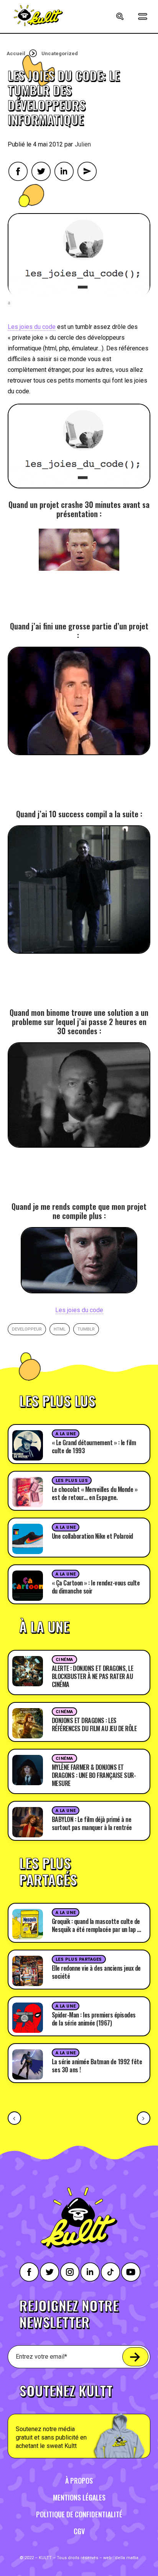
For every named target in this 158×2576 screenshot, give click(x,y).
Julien (83, 144)
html (60, 1329)
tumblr (86, 1329)
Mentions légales (79, 2497)
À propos (79, 2481)
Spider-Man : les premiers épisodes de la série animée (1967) (94, 2019)
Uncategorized (60, 53)
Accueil (16, 53)
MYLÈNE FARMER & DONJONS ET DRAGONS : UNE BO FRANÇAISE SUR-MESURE (94, 1775)
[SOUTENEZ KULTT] (79, 2417)
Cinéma (64, 1660)
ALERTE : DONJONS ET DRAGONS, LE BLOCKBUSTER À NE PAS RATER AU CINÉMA (93, 1676)
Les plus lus (72, 1481)
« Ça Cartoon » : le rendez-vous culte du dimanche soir (96, 1587)
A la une (66, 1434)
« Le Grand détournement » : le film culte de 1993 (94, 1447)
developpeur (27, 1329)
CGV (79, 2531)
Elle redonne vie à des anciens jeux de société (96, 1972)
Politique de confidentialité (79, 2514)
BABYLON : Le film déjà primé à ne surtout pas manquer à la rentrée (92, 1823)
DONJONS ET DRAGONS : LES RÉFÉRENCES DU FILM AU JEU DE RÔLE (94, 1724)
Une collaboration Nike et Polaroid (92, 1536)
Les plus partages (79, 1959)
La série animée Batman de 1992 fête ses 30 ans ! (97, 2066)
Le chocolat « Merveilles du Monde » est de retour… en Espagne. (95, 1493)
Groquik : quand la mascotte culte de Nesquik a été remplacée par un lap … (96, 1925)
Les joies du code (32, 327)
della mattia (127, 2558)
